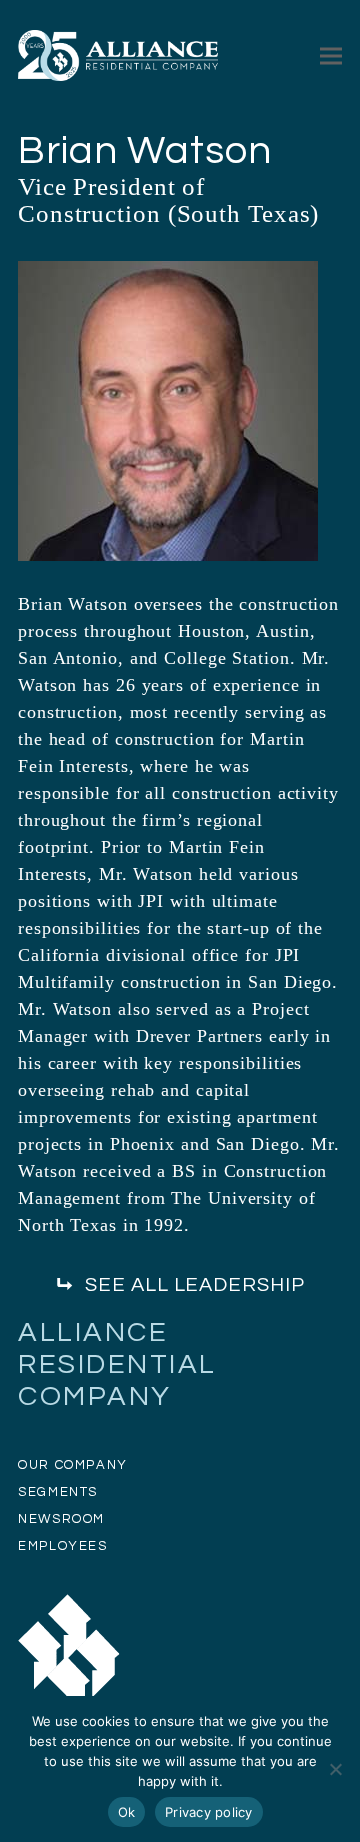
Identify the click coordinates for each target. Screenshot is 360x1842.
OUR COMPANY (73, 1465)
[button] (331, 55)
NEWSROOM (61, 1519)
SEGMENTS (58, 1492)
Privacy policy (209, 1812)
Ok (127, 1812)
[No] (335, 1769)
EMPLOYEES (63, 1546)
